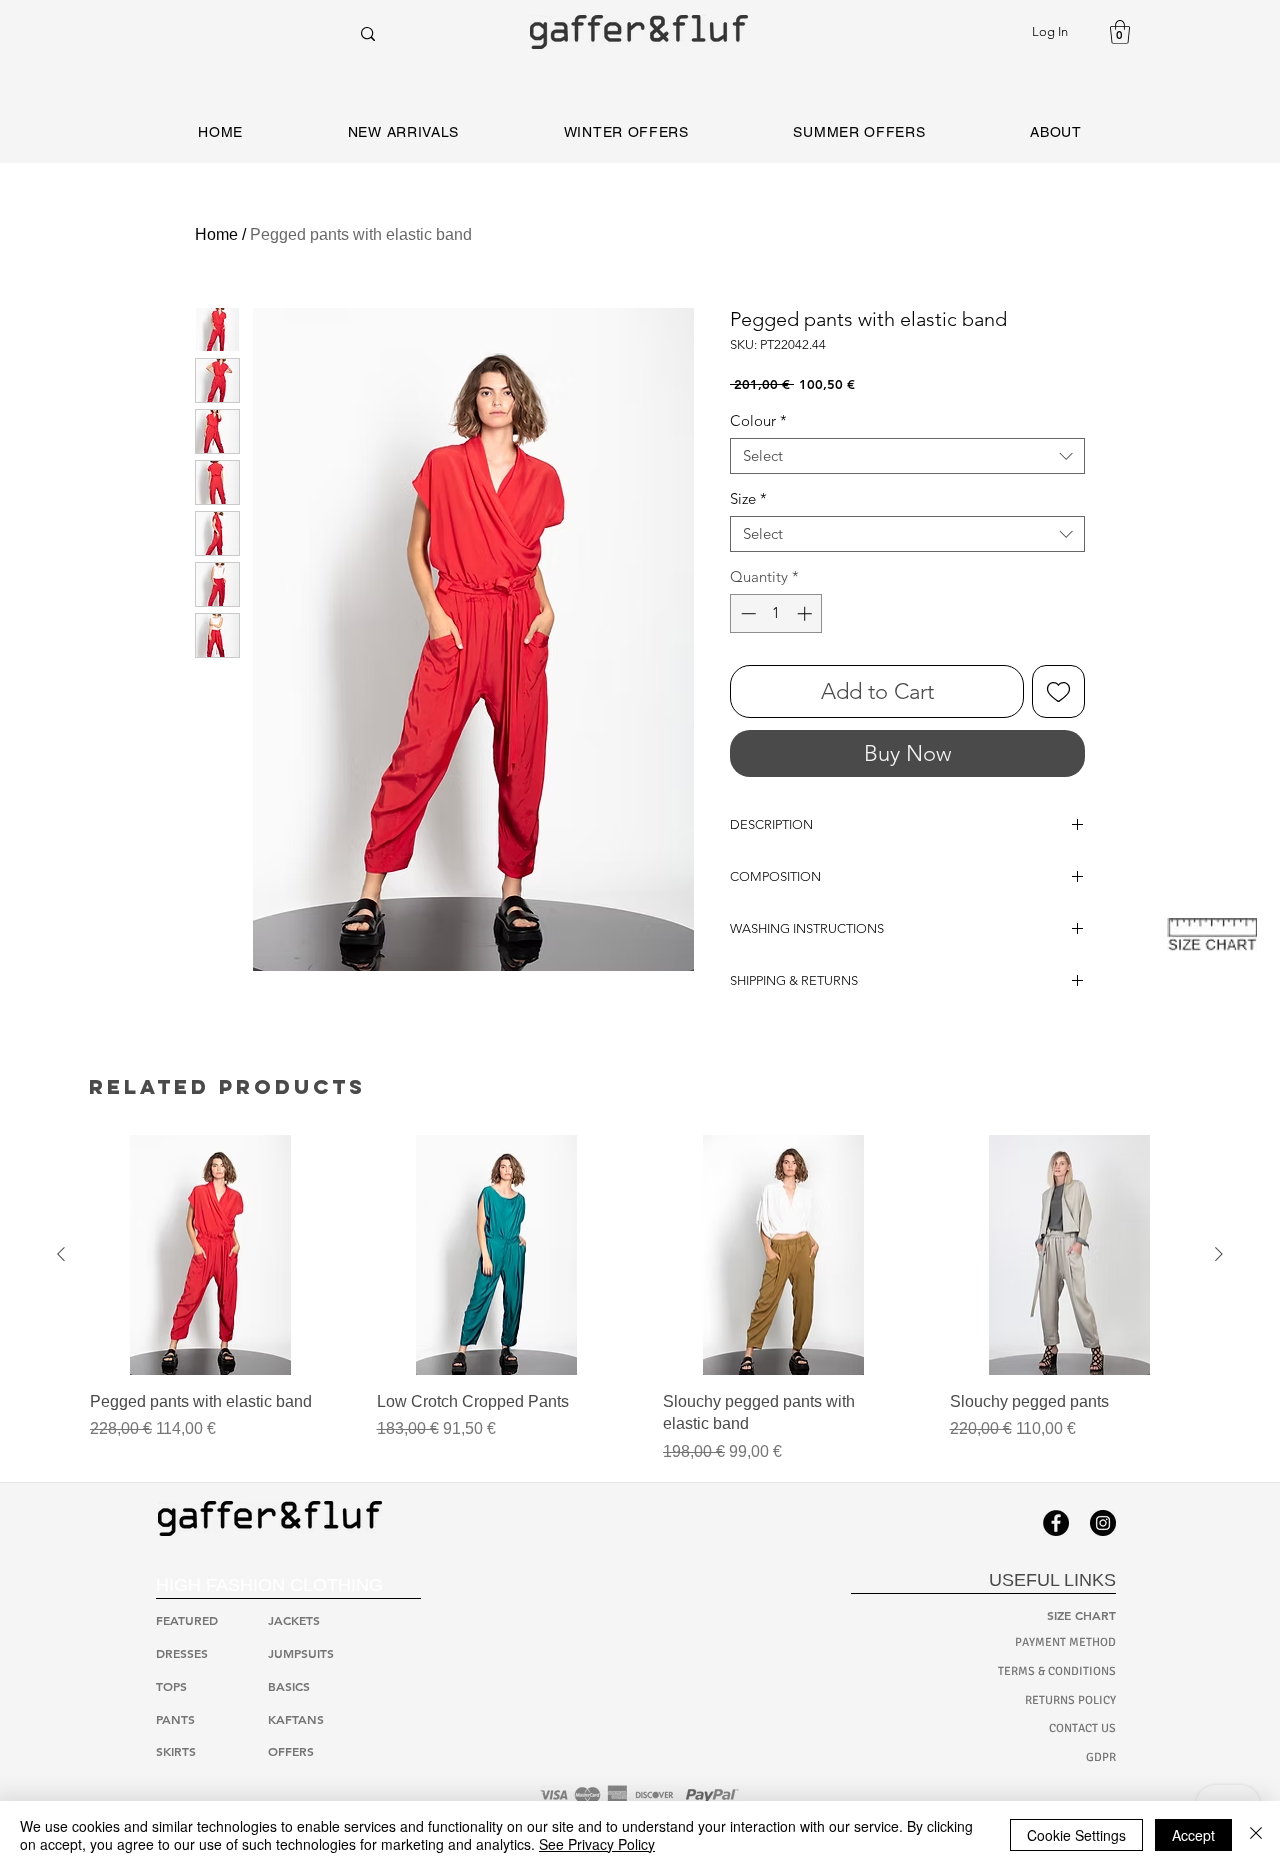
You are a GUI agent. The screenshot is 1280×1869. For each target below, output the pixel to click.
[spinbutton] (776, 613)
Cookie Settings (1076, 1835)
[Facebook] (1056, 1523)
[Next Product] (1219, 1254)
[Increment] (806, 613)
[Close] (1256, 1835)
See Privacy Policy (597, 1844)
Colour (758, 421)
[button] (1120, 32)
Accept (1193, 1835)
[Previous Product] (61, 1254)
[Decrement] (746, 613)
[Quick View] (210, 1255)
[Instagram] (1103, 1523)
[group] (640, 1299)
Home (216, 234)
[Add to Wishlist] (1058, 691)
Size (748, 499)
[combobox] (907, 456)
